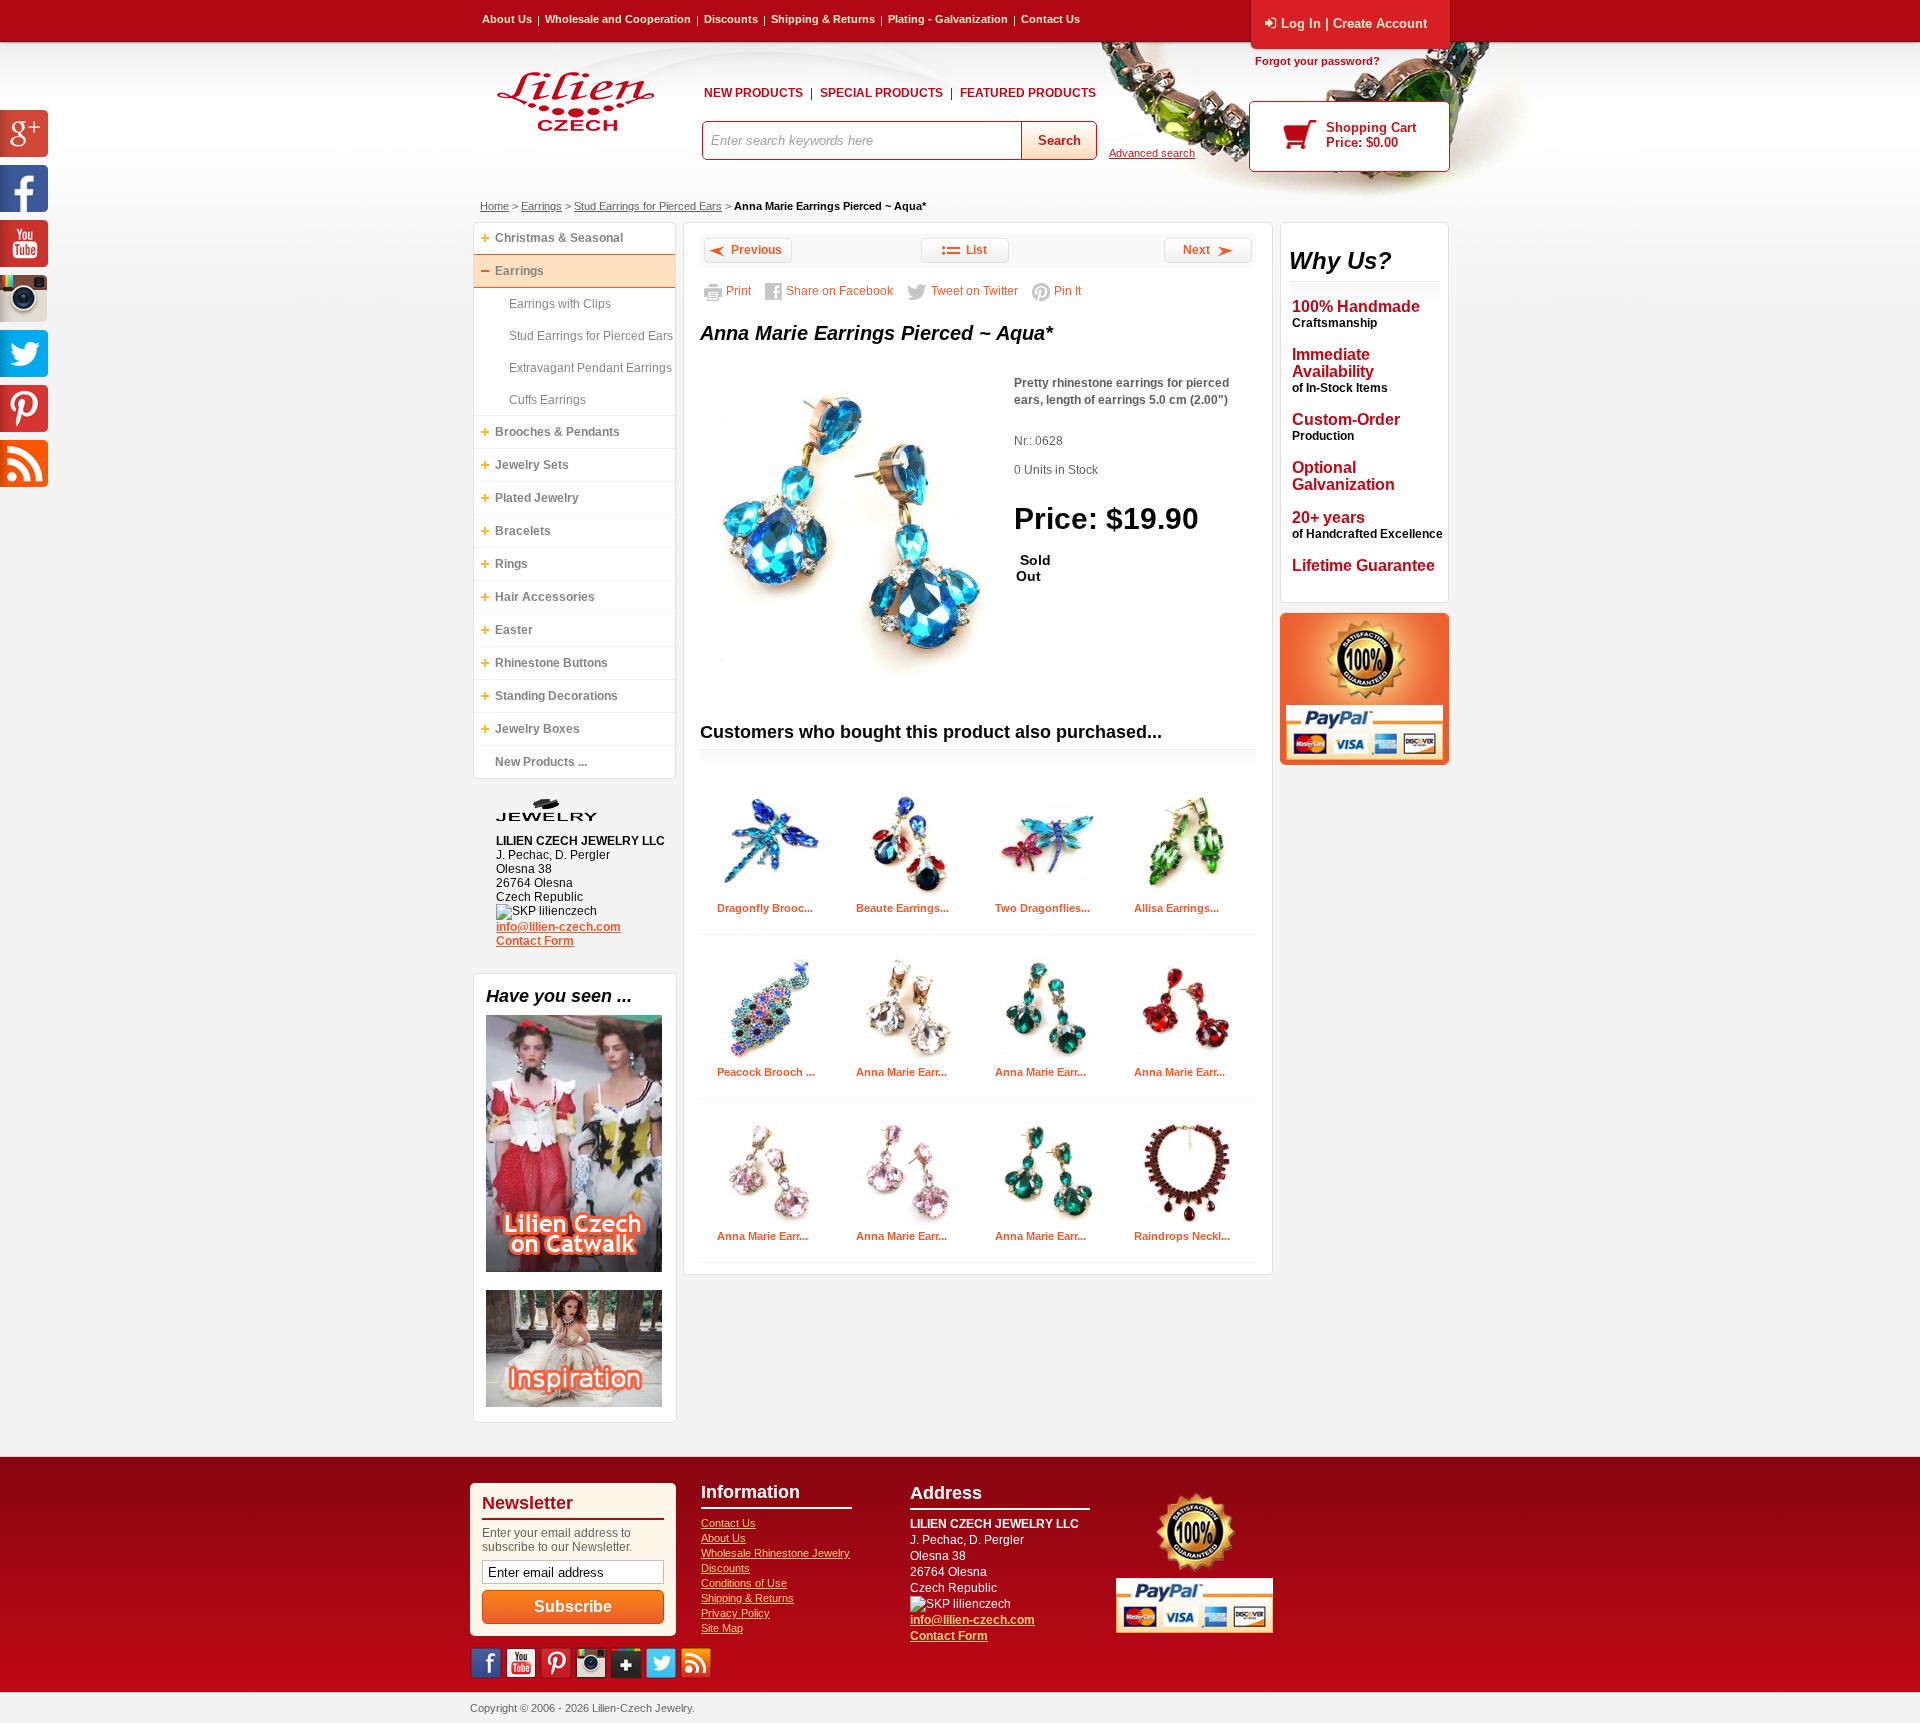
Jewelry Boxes (537, 729)
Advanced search (1152, 153)
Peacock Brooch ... (766, 1072)
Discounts (731, 19)
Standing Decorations (556, 696)
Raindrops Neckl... (1182, 1236)
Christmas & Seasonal (559, 238)
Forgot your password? (1317, 61)
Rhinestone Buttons (551, 663)
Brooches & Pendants (557, 432)
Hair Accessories (545, 597)
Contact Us (1050, 19)
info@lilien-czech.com (558, 927)
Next (1199, 250)
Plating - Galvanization (948, 19)
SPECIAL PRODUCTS (881, 93)
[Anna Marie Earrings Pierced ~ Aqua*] (854, 680)
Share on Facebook (839, 291)
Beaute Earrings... (902, 908)
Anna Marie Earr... (901, 1072)
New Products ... (541, 762)
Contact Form (535, 941)
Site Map (722, 1628)
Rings (511, 564)
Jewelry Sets (532, 465)
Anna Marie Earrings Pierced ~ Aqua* (830, 206)
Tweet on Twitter (974, 291)
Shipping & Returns (823, 19)
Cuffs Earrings (547, 400)
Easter (514, 630)
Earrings (541, 206)
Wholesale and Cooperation (618, 19)
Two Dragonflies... (1042, 908)
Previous (753, 250)
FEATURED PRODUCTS (1028, 93)
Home (494, 206)
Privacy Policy (735, 1613)
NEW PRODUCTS (753, 93)
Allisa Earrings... (1176, 908)
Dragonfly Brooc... (765, 908)
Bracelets (523, 531)
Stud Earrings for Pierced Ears (648, 206)
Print (738, 291)
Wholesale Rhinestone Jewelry (775, 1553)
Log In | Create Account (1354, 23)
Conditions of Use (744, 1583)
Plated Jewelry (537, 498)
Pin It (1067, 291)
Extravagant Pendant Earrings (590, 368)
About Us (507, 19)
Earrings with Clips (560, 304)
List (973, 250)
